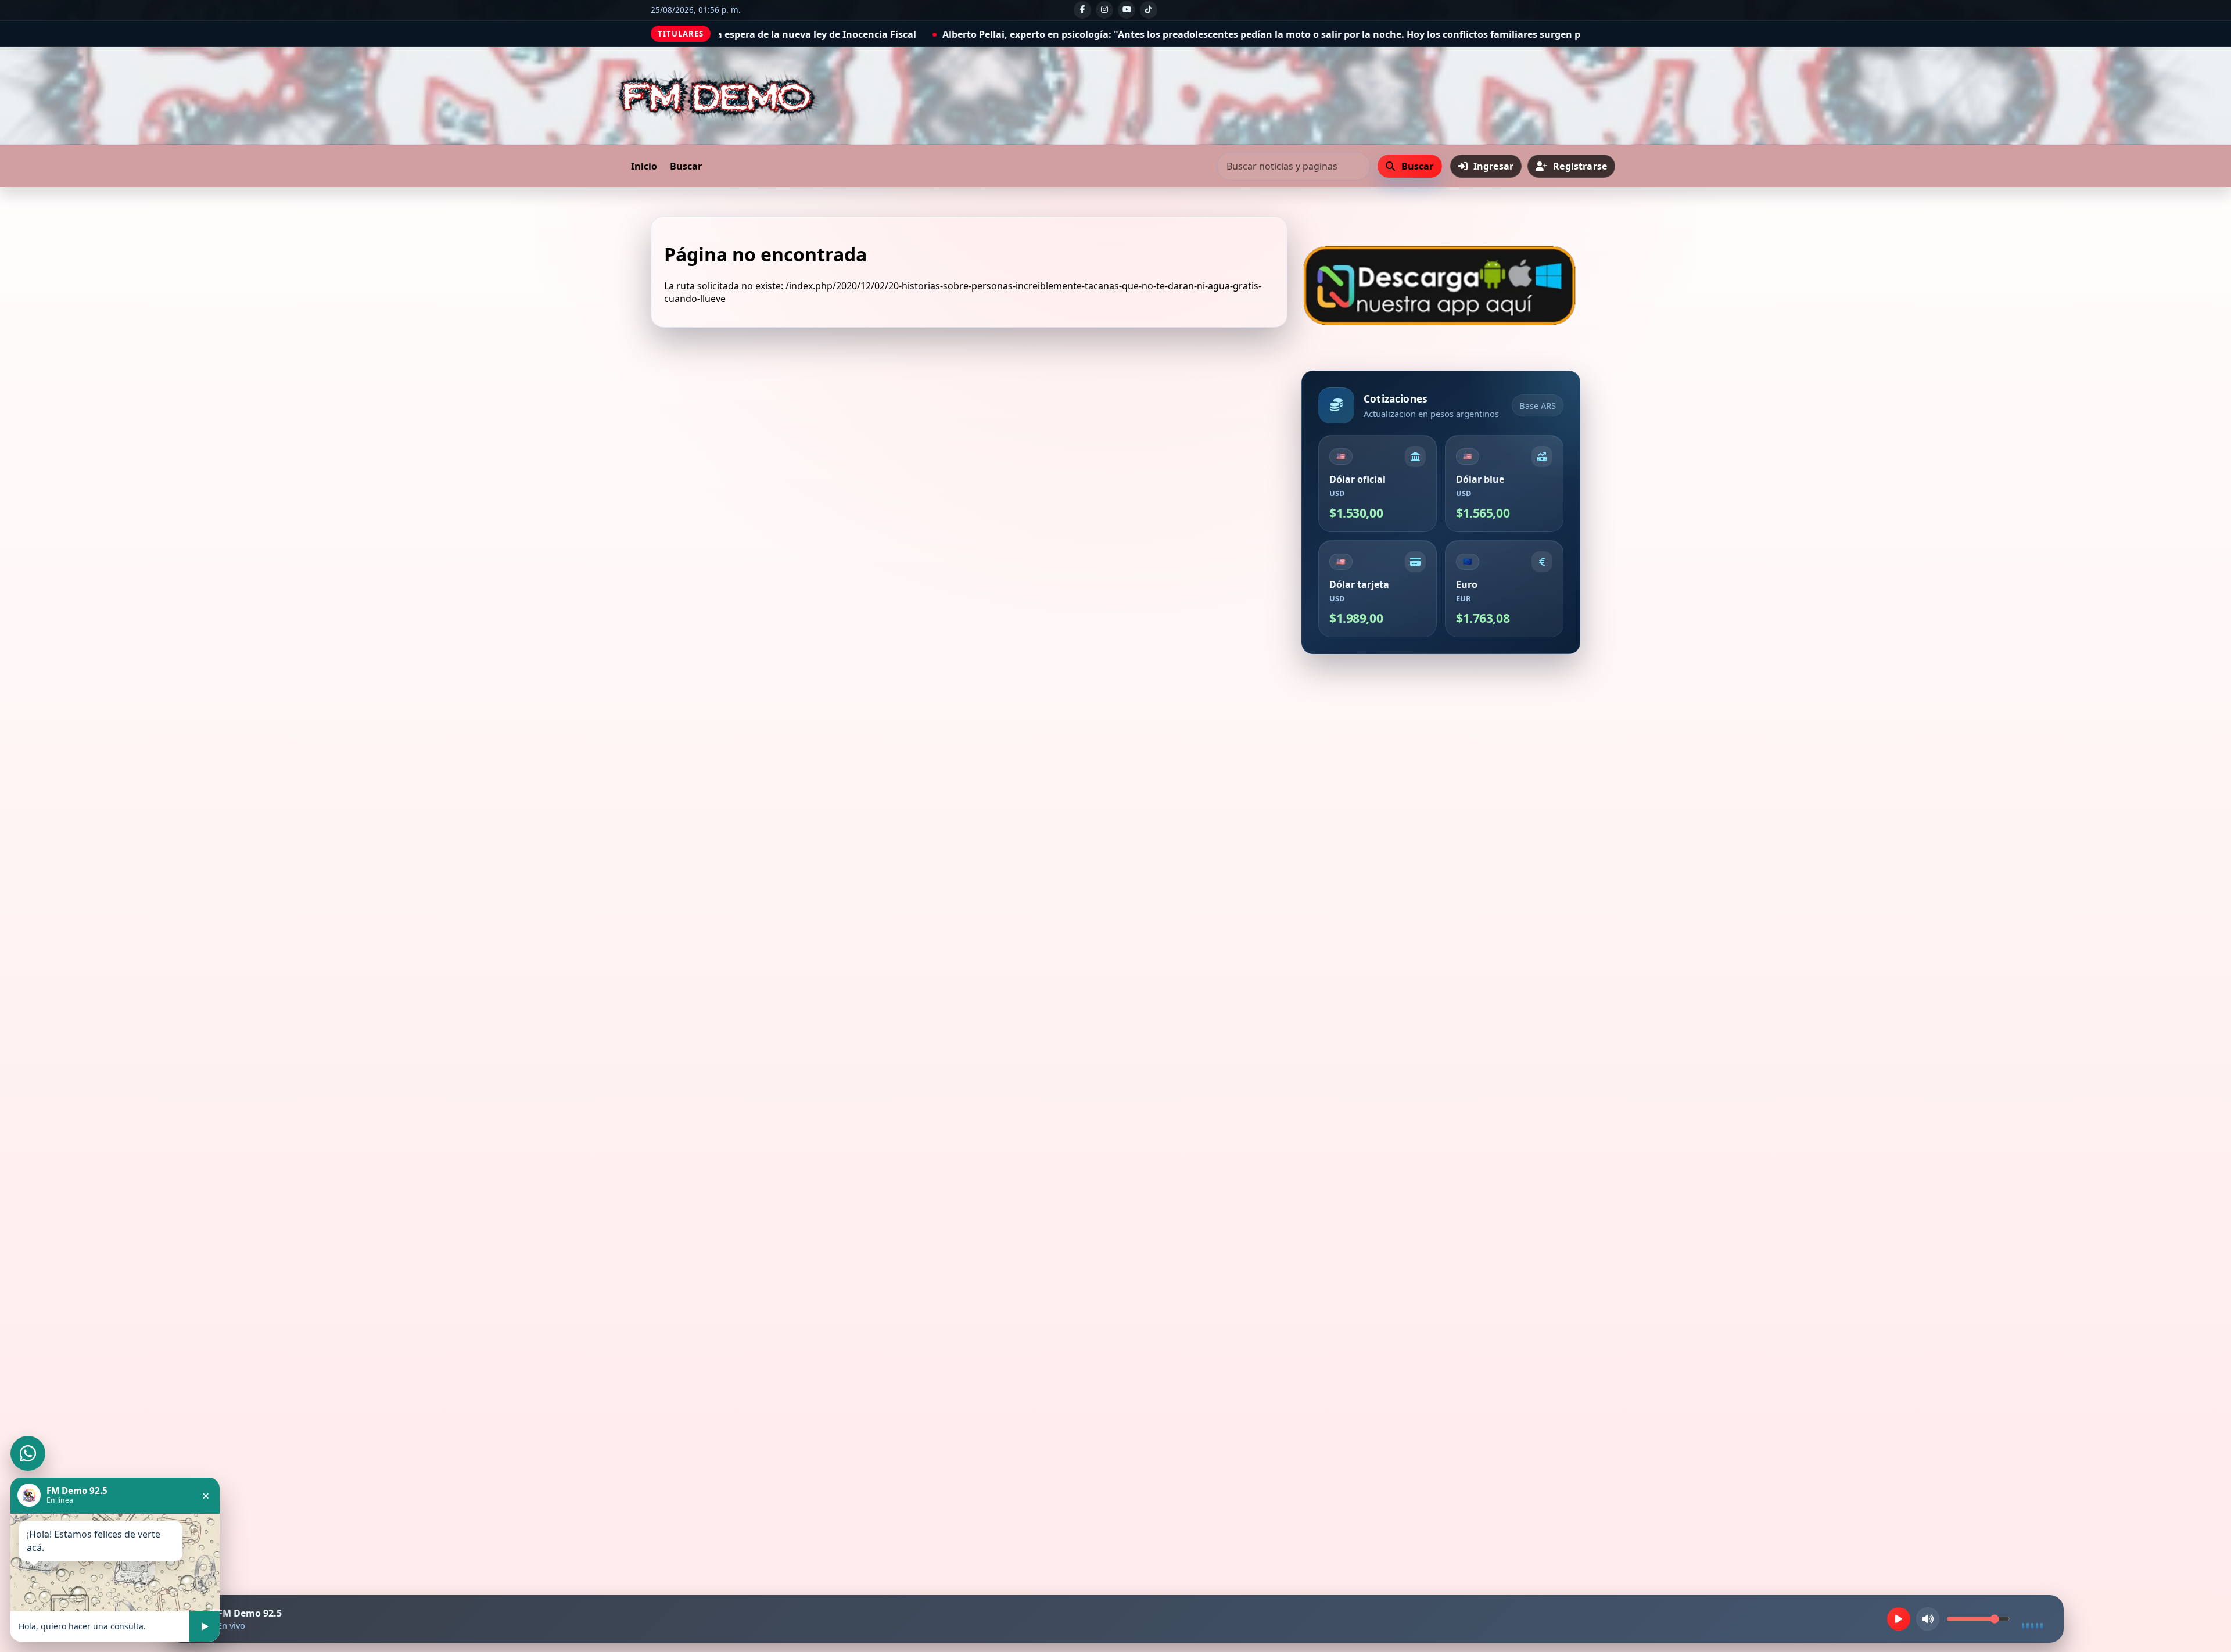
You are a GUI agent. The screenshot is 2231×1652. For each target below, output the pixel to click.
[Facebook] (1082, 10)
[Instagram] (1104, 10)
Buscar (686, 166)
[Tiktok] (1149, 10)
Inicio (644, 166)
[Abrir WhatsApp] (28, 1453)
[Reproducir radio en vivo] (1899, 1619)
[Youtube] (1127, 10)
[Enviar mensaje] (205, 1626)
